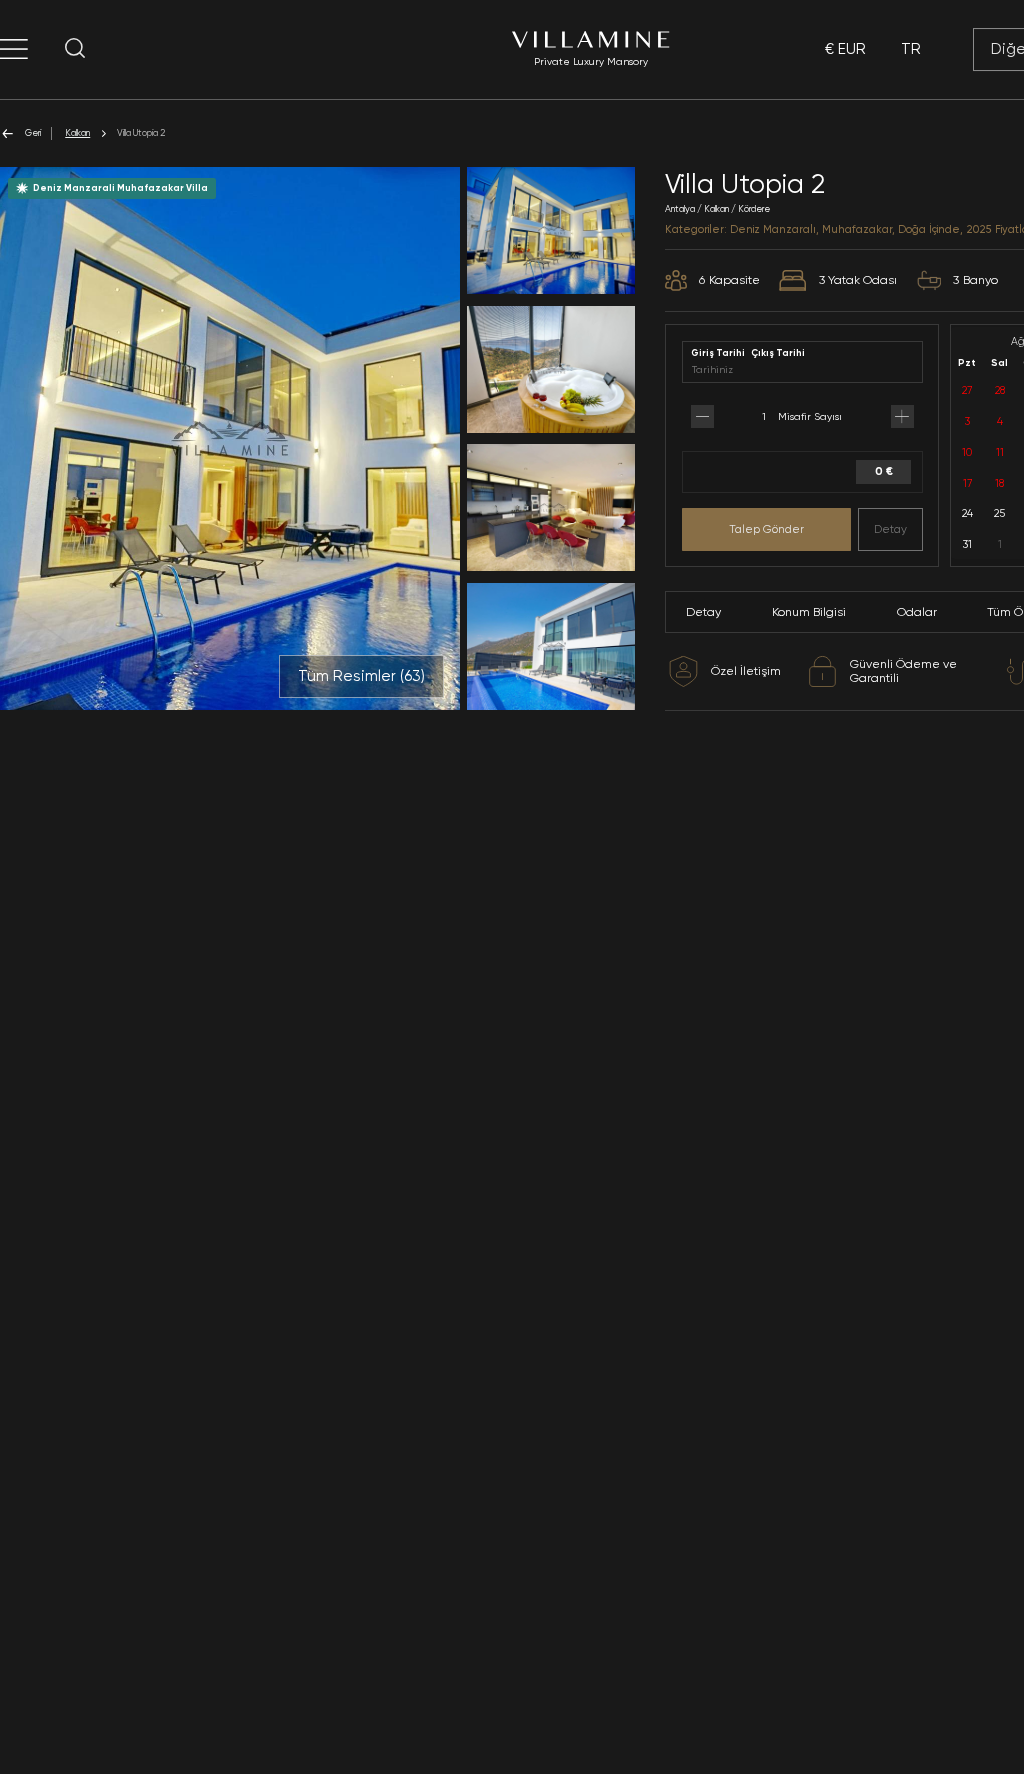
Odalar (917, 612)
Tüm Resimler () (361, 676)
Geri (33, 132)
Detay (890, 529)
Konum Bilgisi (809, 612)
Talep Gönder (766, 529)
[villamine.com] (14, 49)
